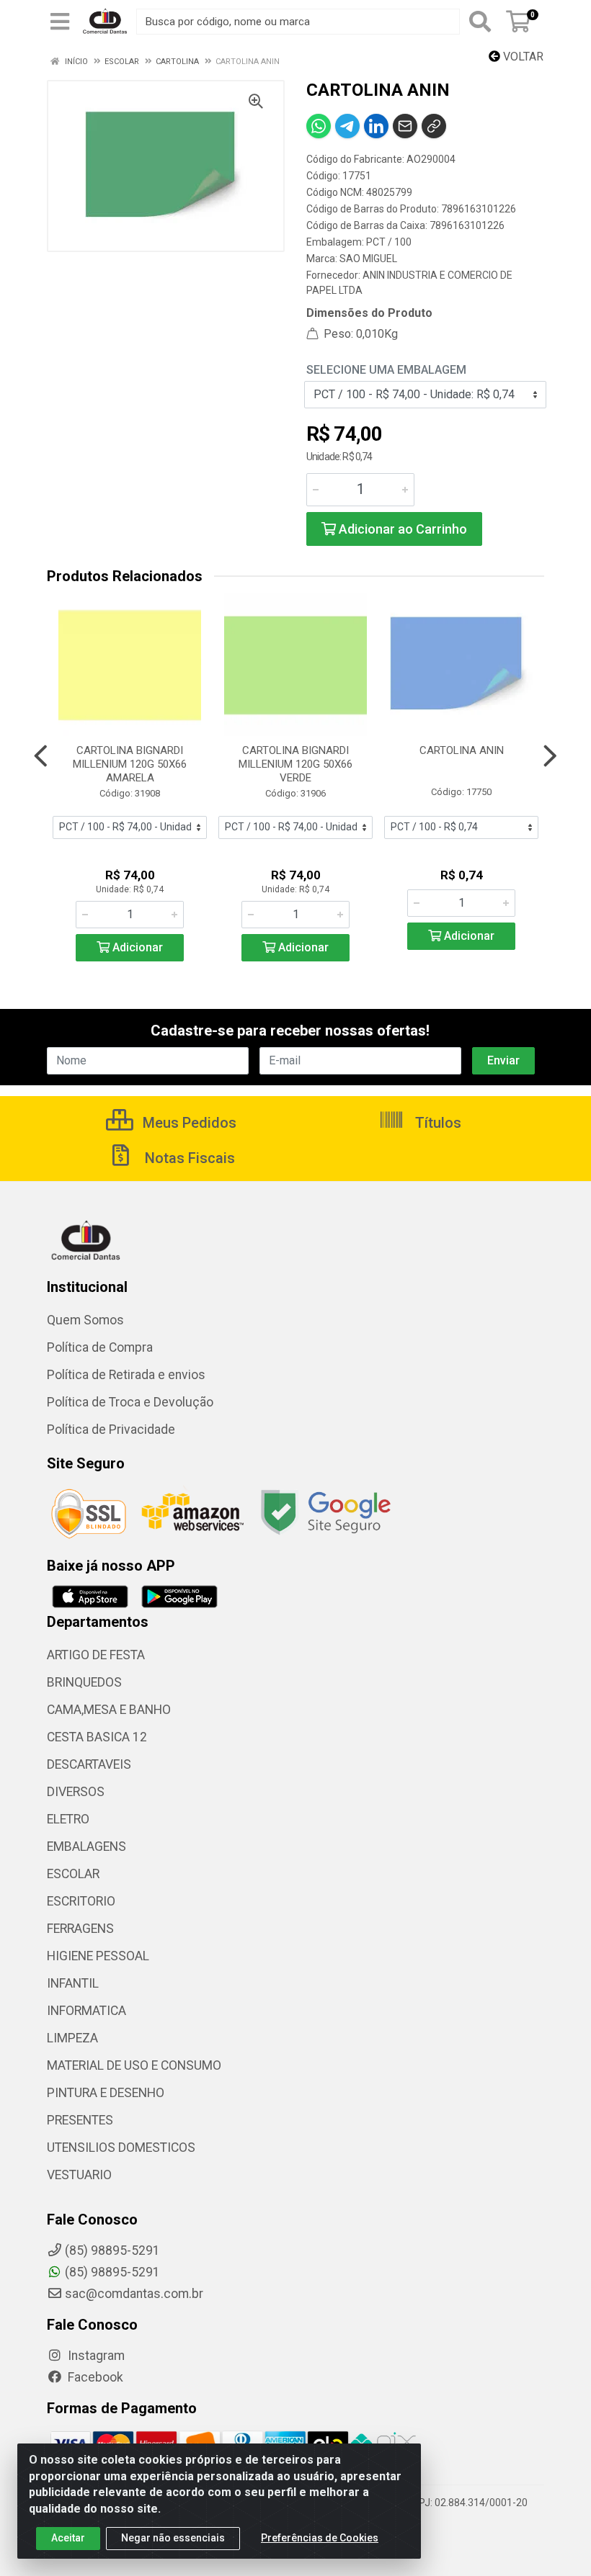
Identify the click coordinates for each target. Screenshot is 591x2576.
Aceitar (68, 2538)
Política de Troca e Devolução (130, 1402)
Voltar (522, 57)
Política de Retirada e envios (126, 1375)
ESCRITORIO (81, 1901)
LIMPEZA (72, 2038)
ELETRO (68, 1819)
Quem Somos (85, 1320)
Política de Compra (100, 1347)
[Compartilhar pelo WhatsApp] (319, 126)
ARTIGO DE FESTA (96, 1655)
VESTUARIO (79, 2175)
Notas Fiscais (188, 1158)
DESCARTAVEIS (89, 1764)
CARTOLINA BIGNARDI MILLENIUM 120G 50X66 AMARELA (130, 764)
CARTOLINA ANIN (462, 750)
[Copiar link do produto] (434, 126)
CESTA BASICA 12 (97, 1737)
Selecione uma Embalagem (386, 370)
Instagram (95, 2356)
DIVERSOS (76, 1792)
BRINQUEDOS (84, 1682)
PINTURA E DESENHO (106, 2093)
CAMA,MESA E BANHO (109, 1710)
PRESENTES (80, 2120)
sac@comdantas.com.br (134, 2294)
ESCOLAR (73, 1874)
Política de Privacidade (111, 1430)
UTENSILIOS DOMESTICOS (121, 2148)
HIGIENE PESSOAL (98, 1956)
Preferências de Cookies (320, 2538)
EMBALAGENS (86, 1846)
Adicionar (136, 947)
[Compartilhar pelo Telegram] (347, 126)
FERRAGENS (80, 1929)
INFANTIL (73, 1983)
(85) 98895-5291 (112, 2272)
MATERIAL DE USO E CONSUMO (134, 2065)
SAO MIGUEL (368, 259)
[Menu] (60, 22)
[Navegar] (41, 756)
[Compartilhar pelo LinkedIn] (376, 126)
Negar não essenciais (173, 2538)
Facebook (94, 2377)
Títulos (436, 1123)
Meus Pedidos (188, 1123)
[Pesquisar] (480, 22)
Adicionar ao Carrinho (401, 529)
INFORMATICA (86, 2011)
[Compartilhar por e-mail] (405, 126)
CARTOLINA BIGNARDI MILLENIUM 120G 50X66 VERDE (295, 764)
